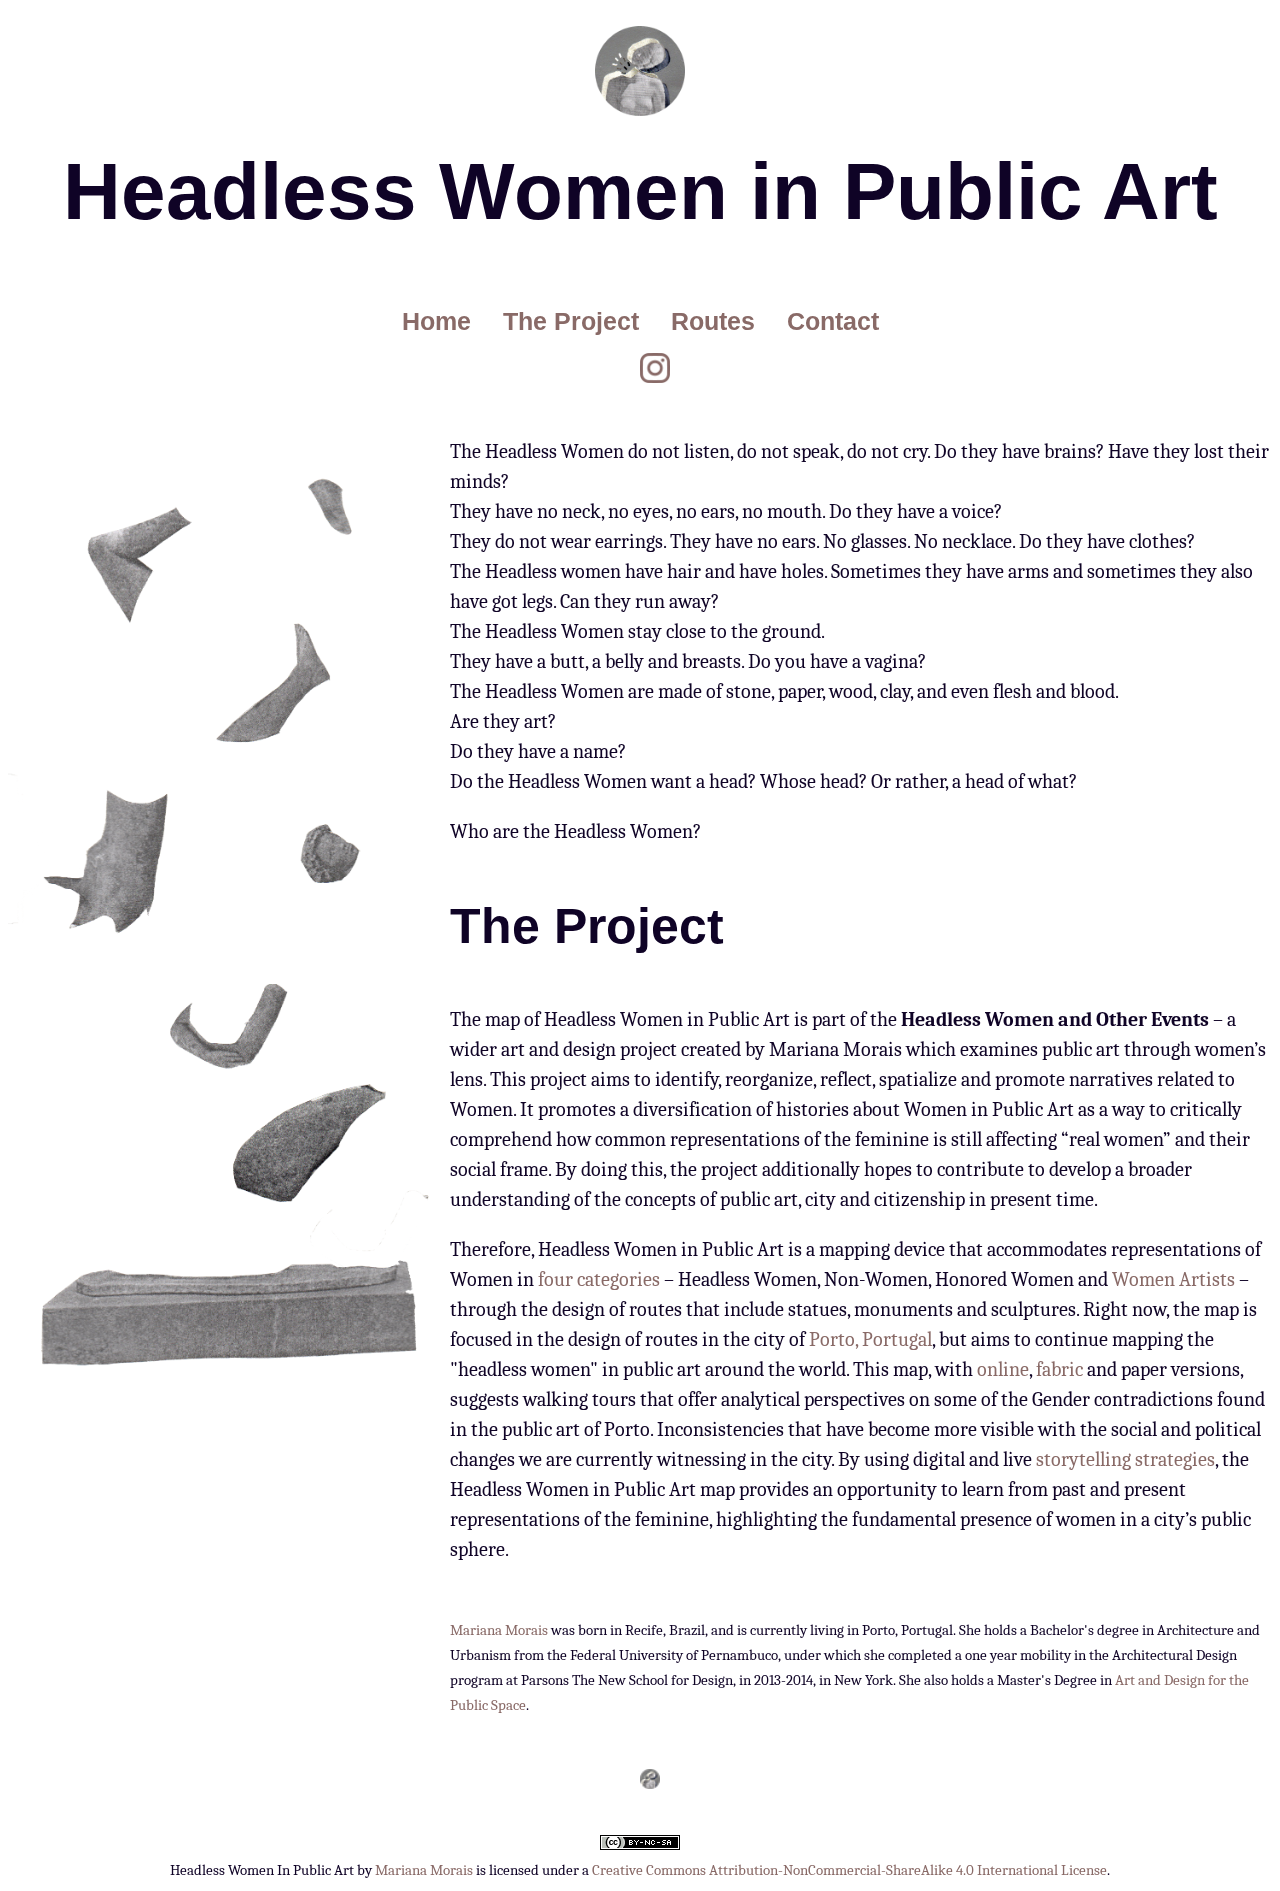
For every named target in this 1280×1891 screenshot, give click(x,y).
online (1003, 1369)
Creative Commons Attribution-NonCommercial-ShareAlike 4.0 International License (849, 1870)
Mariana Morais (499, 1630)
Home (436, 321)
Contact (833, 321)
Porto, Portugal (870, 1339)
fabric (1059, 1369)
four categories (599, 1279)
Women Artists (1173, 1279)
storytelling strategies (1125, 1459)
